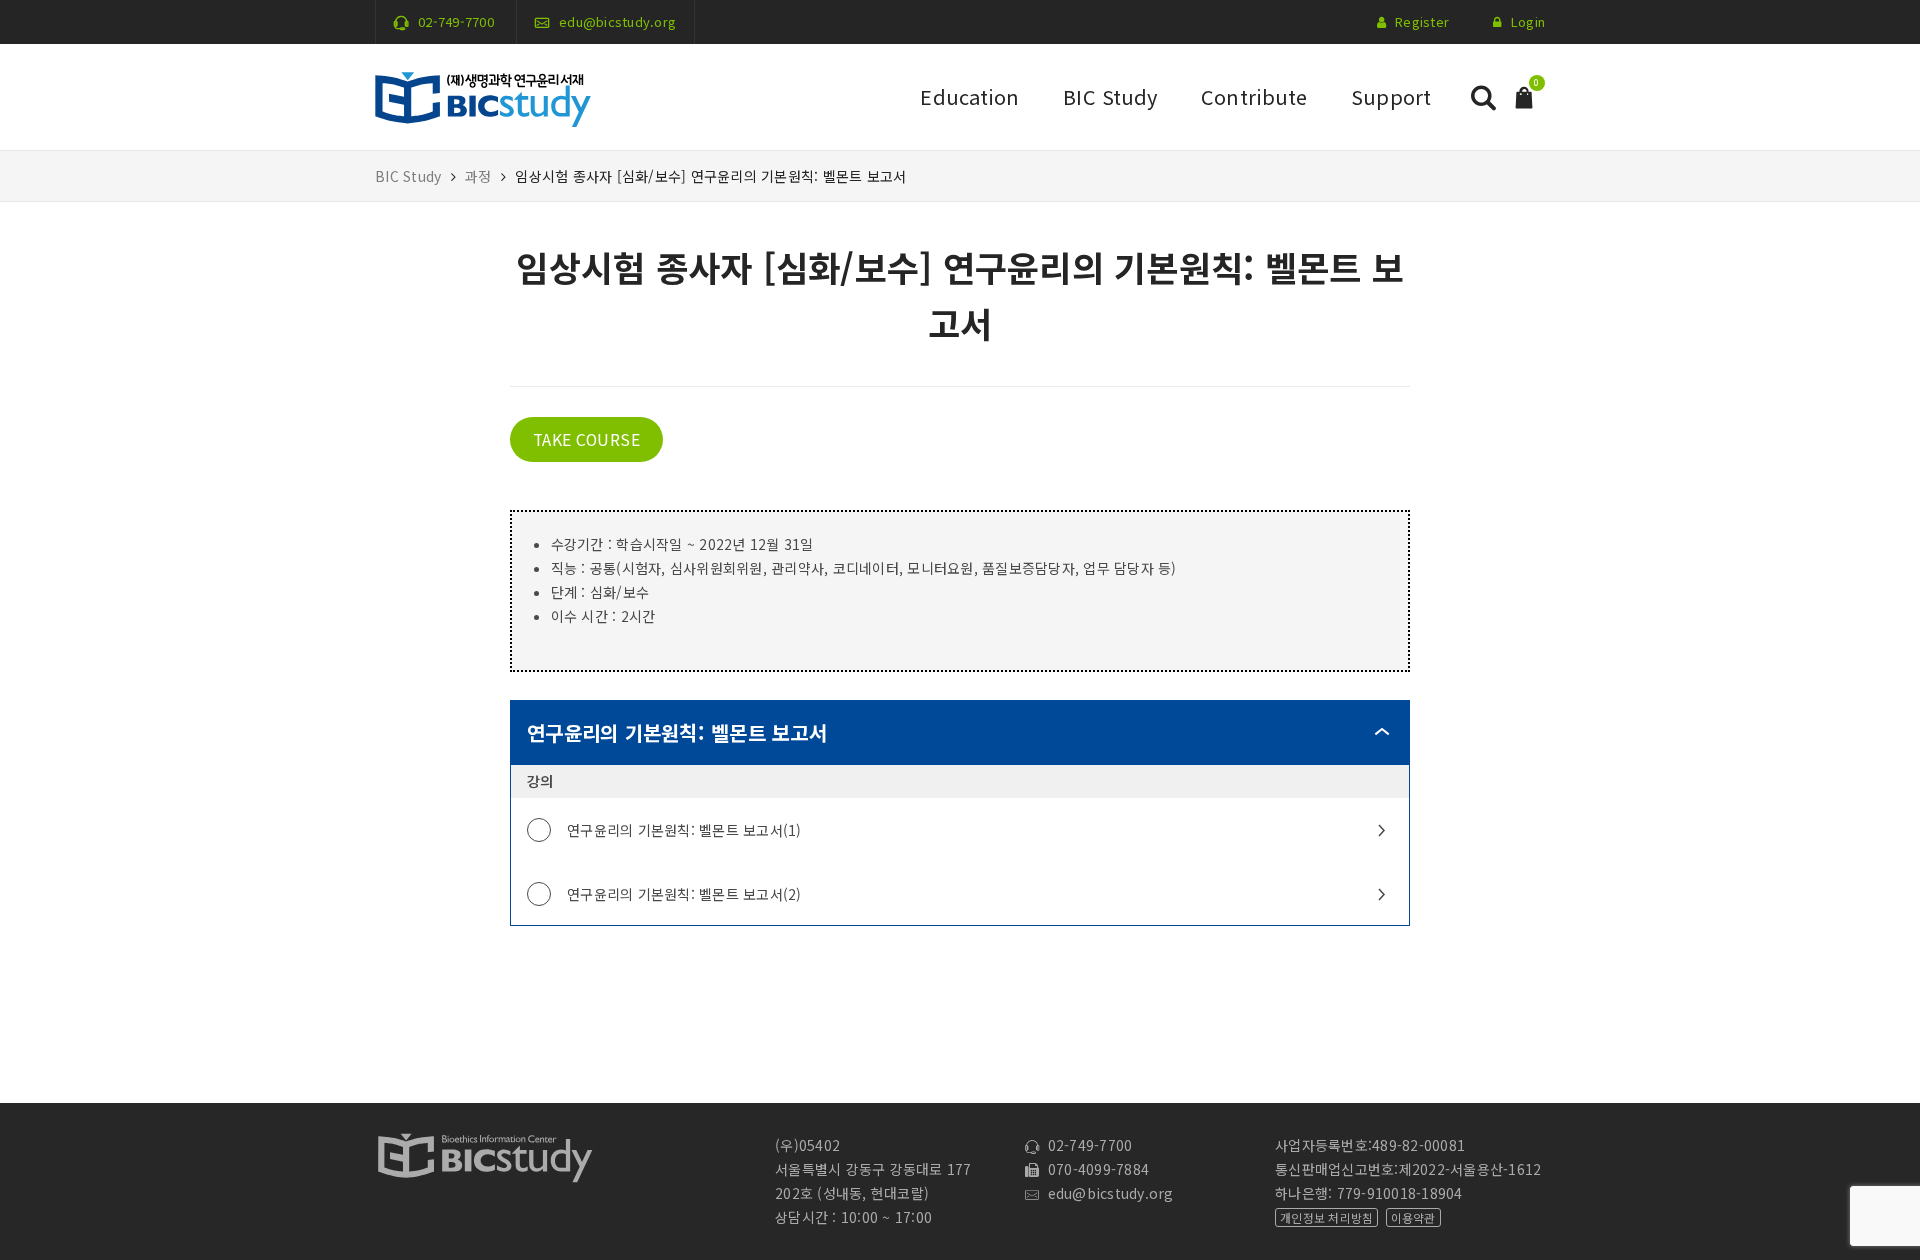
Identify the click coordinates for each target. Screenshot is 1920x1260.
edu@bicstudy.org (617, 21)
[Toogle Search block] (1483, 97)
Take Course (587, 439)
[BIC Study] (483, 95)
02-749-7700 (456, 21)
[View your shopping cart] (1524, 95)
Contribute (1254, 96)
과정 (478, 176)
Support (1391, 96)
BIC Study (1110, 96)
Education (969, 96)
